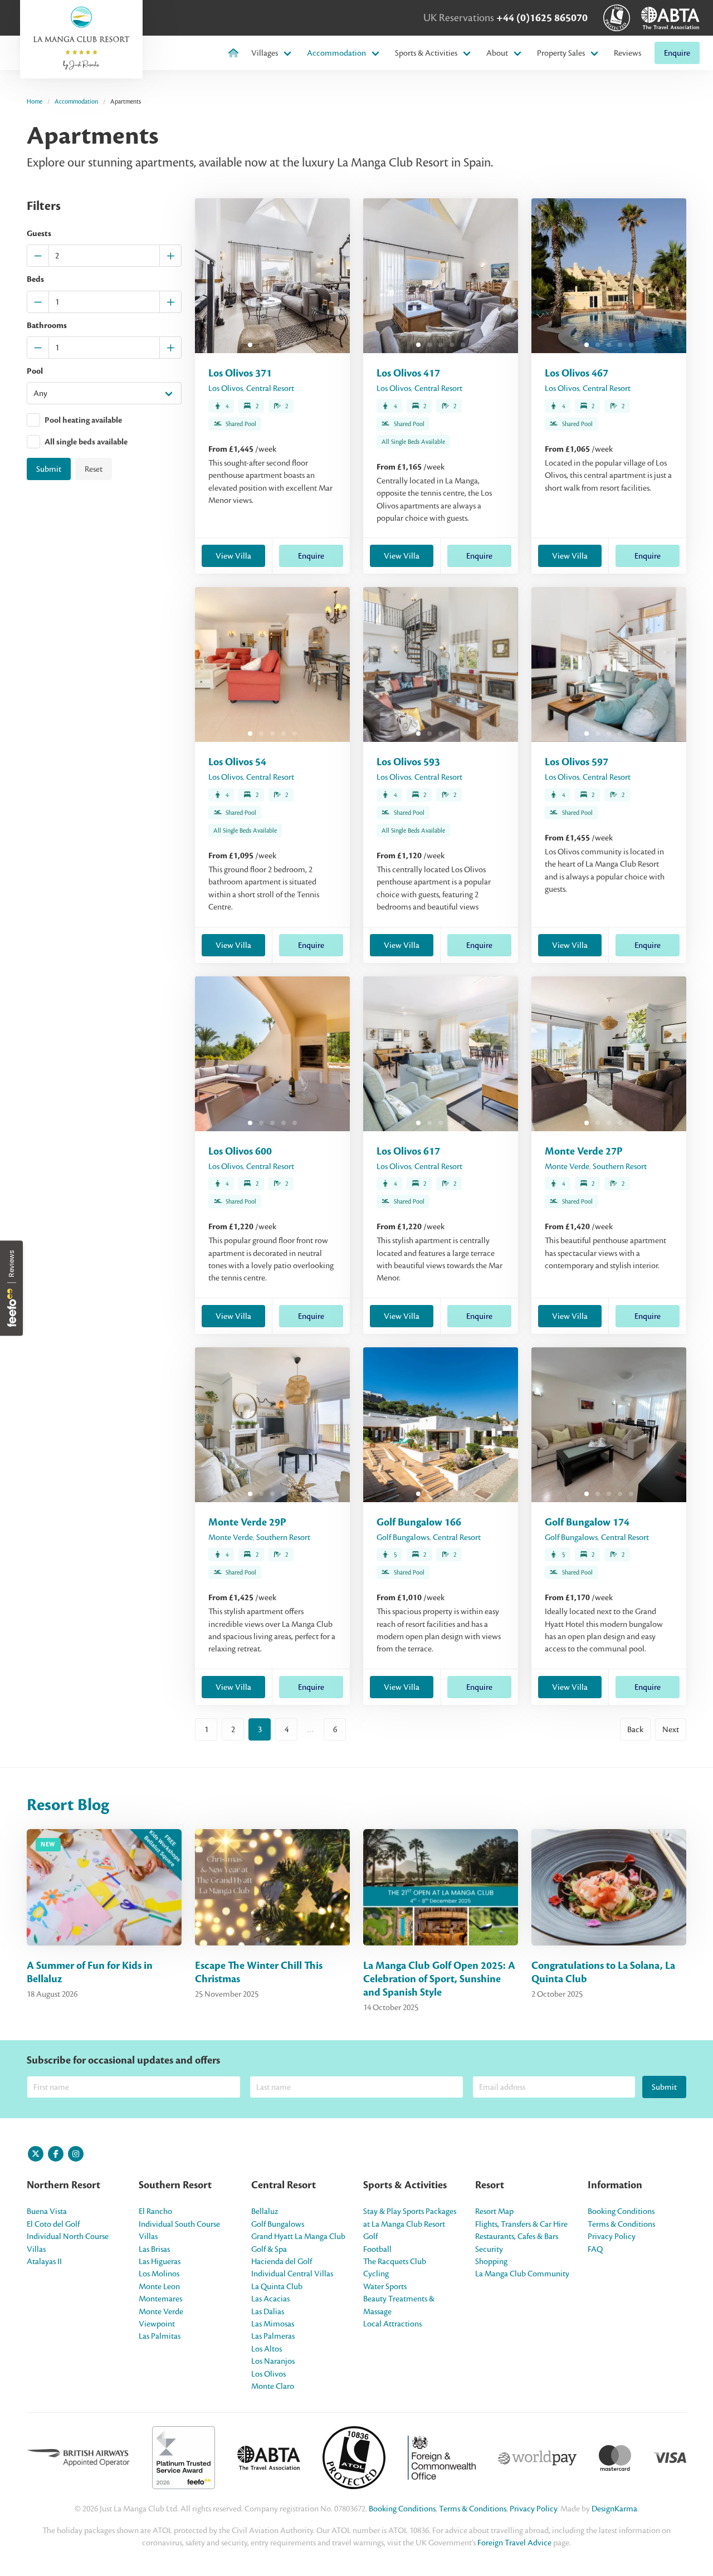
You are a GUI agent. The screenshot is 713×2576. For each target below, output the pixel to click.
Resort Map (494, 2211)
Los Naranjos (273, 2361)
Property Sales (561, 53)
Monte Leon (159, 2286)
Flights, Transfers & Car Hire (521, 2224)
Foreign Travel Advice (514, 2543)
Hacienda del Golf (282, 2261)
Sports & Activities (426, 53)
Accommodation (336, 53)
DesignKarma (614, 2509)
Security (489, 2249)
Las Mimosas (273, 2324)
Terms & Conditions (621, 2224)
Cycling (376, 2274)
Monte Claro (273, 2386)
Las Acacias (270, 2299)
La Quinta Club (277, 2286)
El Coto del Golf (53, 2224)
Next (671, 1729)
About (497, 53)
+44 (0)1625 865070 (542, 18)
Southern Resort (620, 1166)
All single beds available (86, 443)
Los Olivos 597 (577, 762)
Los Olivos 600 (240, 1151)
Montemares (160, 2299)
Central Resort (270, 388)
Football (377, 2249)
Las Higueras (160, 2261)
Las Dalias (268, 2311)
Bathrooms (47, 326)
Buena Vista (47, 2211)
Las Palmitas (160, 2336)
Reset (94, 469)
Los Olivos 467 (577, 373)
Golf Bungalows (403, 1537)
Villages (265, 53)
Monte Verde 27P (584, 1151)
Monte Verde (567, 1166)
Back (635, 1729)
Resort (490, 2185)
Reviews (627, 53)
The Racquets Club (395, 2261)
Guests (39, 234)
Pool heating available (83, 420)
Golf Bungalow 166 (419, 1522)
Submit (49, 469)
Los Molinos (159, 2274)
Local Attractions (392, 2324)
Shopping (491, 2261)
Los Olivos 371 (240, 373)
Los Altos (267, 2349)
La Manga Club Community (522, 2274)
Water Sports (385, 2286)
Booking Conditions (621, 2211)
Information (615, 2185)
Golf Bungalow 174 (587, 1522)
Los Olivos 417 (408, 373)
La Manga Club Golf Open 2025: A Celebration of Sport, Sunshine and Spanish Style (439, 1979)
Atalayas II (44, 2261)
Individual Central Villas (292, 2274)
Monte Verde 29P (247, 1522)
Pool (35, 371)
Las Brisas (154, 2249)
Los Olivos (226, 388)
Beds (35, 280)
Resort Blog (68, 1805)
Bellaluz (265, 2211)
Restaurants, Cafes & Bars (517, 2236)
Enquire (677, 53)
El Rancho (155, 2211)
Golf (370, 2236)
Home (35, 101)
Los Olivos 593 (408, 762)
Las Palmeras (273, 2336)
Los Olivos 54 (237, 762)
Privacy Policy (612, 2236)
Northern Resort (64, 2185)
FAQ (595, 2249)
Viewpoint (157, 2324)
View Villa (233, 556)
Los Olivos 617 (408, 1151)
